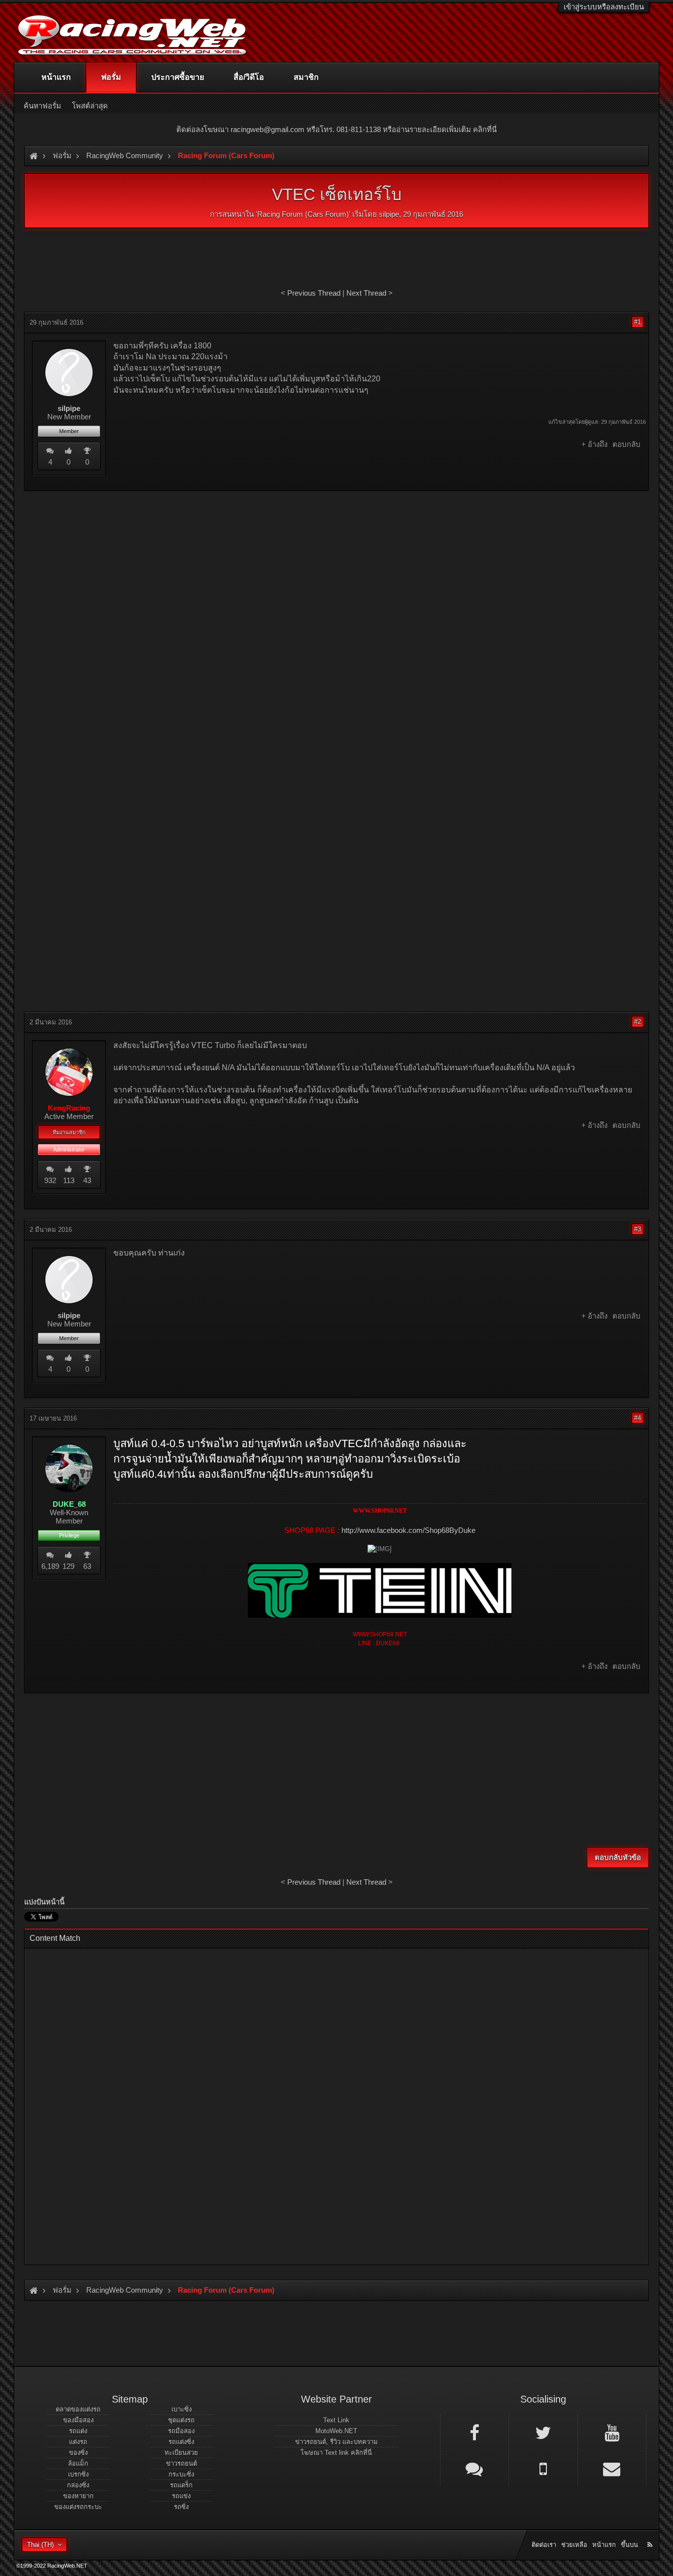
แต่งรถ (78, 2442)
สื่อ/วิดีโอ (249, 77)
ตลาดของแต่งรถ (78, 2409)
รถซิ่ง (181, 2507)
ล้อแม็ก (78, 2463)
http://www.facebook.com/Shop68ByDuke (408, 1530)
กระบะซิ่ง (181, 2474)
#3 (638, 1229)
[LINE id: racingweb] (474, 2468)
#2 (638, 1022)
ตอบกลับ (626, 444)
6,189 (50, 1566)
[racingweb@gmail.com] (612, 2468)
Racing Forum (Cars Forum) (303, 214)
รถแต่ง (78, 2431)
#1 (638, 322)
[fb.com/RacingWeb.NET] (474, 2432)
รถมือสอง (181, 2431)
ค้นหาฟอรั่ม (42, 106)
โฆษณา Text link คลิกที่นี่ (336, 2453)
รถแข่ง (181, 2496)
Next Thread (366, 293)
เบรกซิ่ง (78, 2474)
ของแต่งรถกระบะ (78, 2507)
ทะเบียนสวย (181, 2453)
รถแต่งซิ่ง (181, 2442)
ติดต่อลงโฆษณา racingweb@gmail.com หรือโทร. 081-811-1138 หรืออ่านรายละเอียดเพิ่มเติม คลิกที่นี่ (336, 129)
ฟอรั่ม (111, 77)
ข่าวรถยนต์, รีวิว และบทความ (336, 2442)
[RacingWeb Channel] (612, 2432)
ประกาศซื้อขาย (178, 77)
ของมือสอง (78, 2420)
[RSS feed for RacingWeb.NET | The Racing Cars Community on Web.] (651, 2534)
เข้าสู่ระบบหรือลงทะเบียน (604, 7)
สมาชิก (306, 77)
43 (87, 1180)
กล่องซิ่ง (78, 2485)
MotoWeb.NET (336, 2431)
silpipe (389, 214)
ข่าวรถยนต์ (182, 2463)
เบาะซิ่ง (182, 2409)
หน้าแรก (56, 77)
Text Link (336, 2420)
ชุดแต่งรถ (181, 2420)
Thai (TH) (40, 2545)
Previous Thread (314, 293)
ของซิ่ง (78, 2453)
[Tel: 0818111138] (543, 2468)
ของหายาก (78, 2496)
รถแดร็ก (181, 2485)
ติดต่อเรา (544, 2545)
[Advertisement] (336, 570)
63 (87, 1566)
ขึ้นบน (629, 2545)
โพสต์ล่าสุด (90, 106)
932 (50, 1180)
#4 (638, 1418)
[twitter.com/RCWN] (543, 2432)
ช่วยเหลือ (574, 2545)
